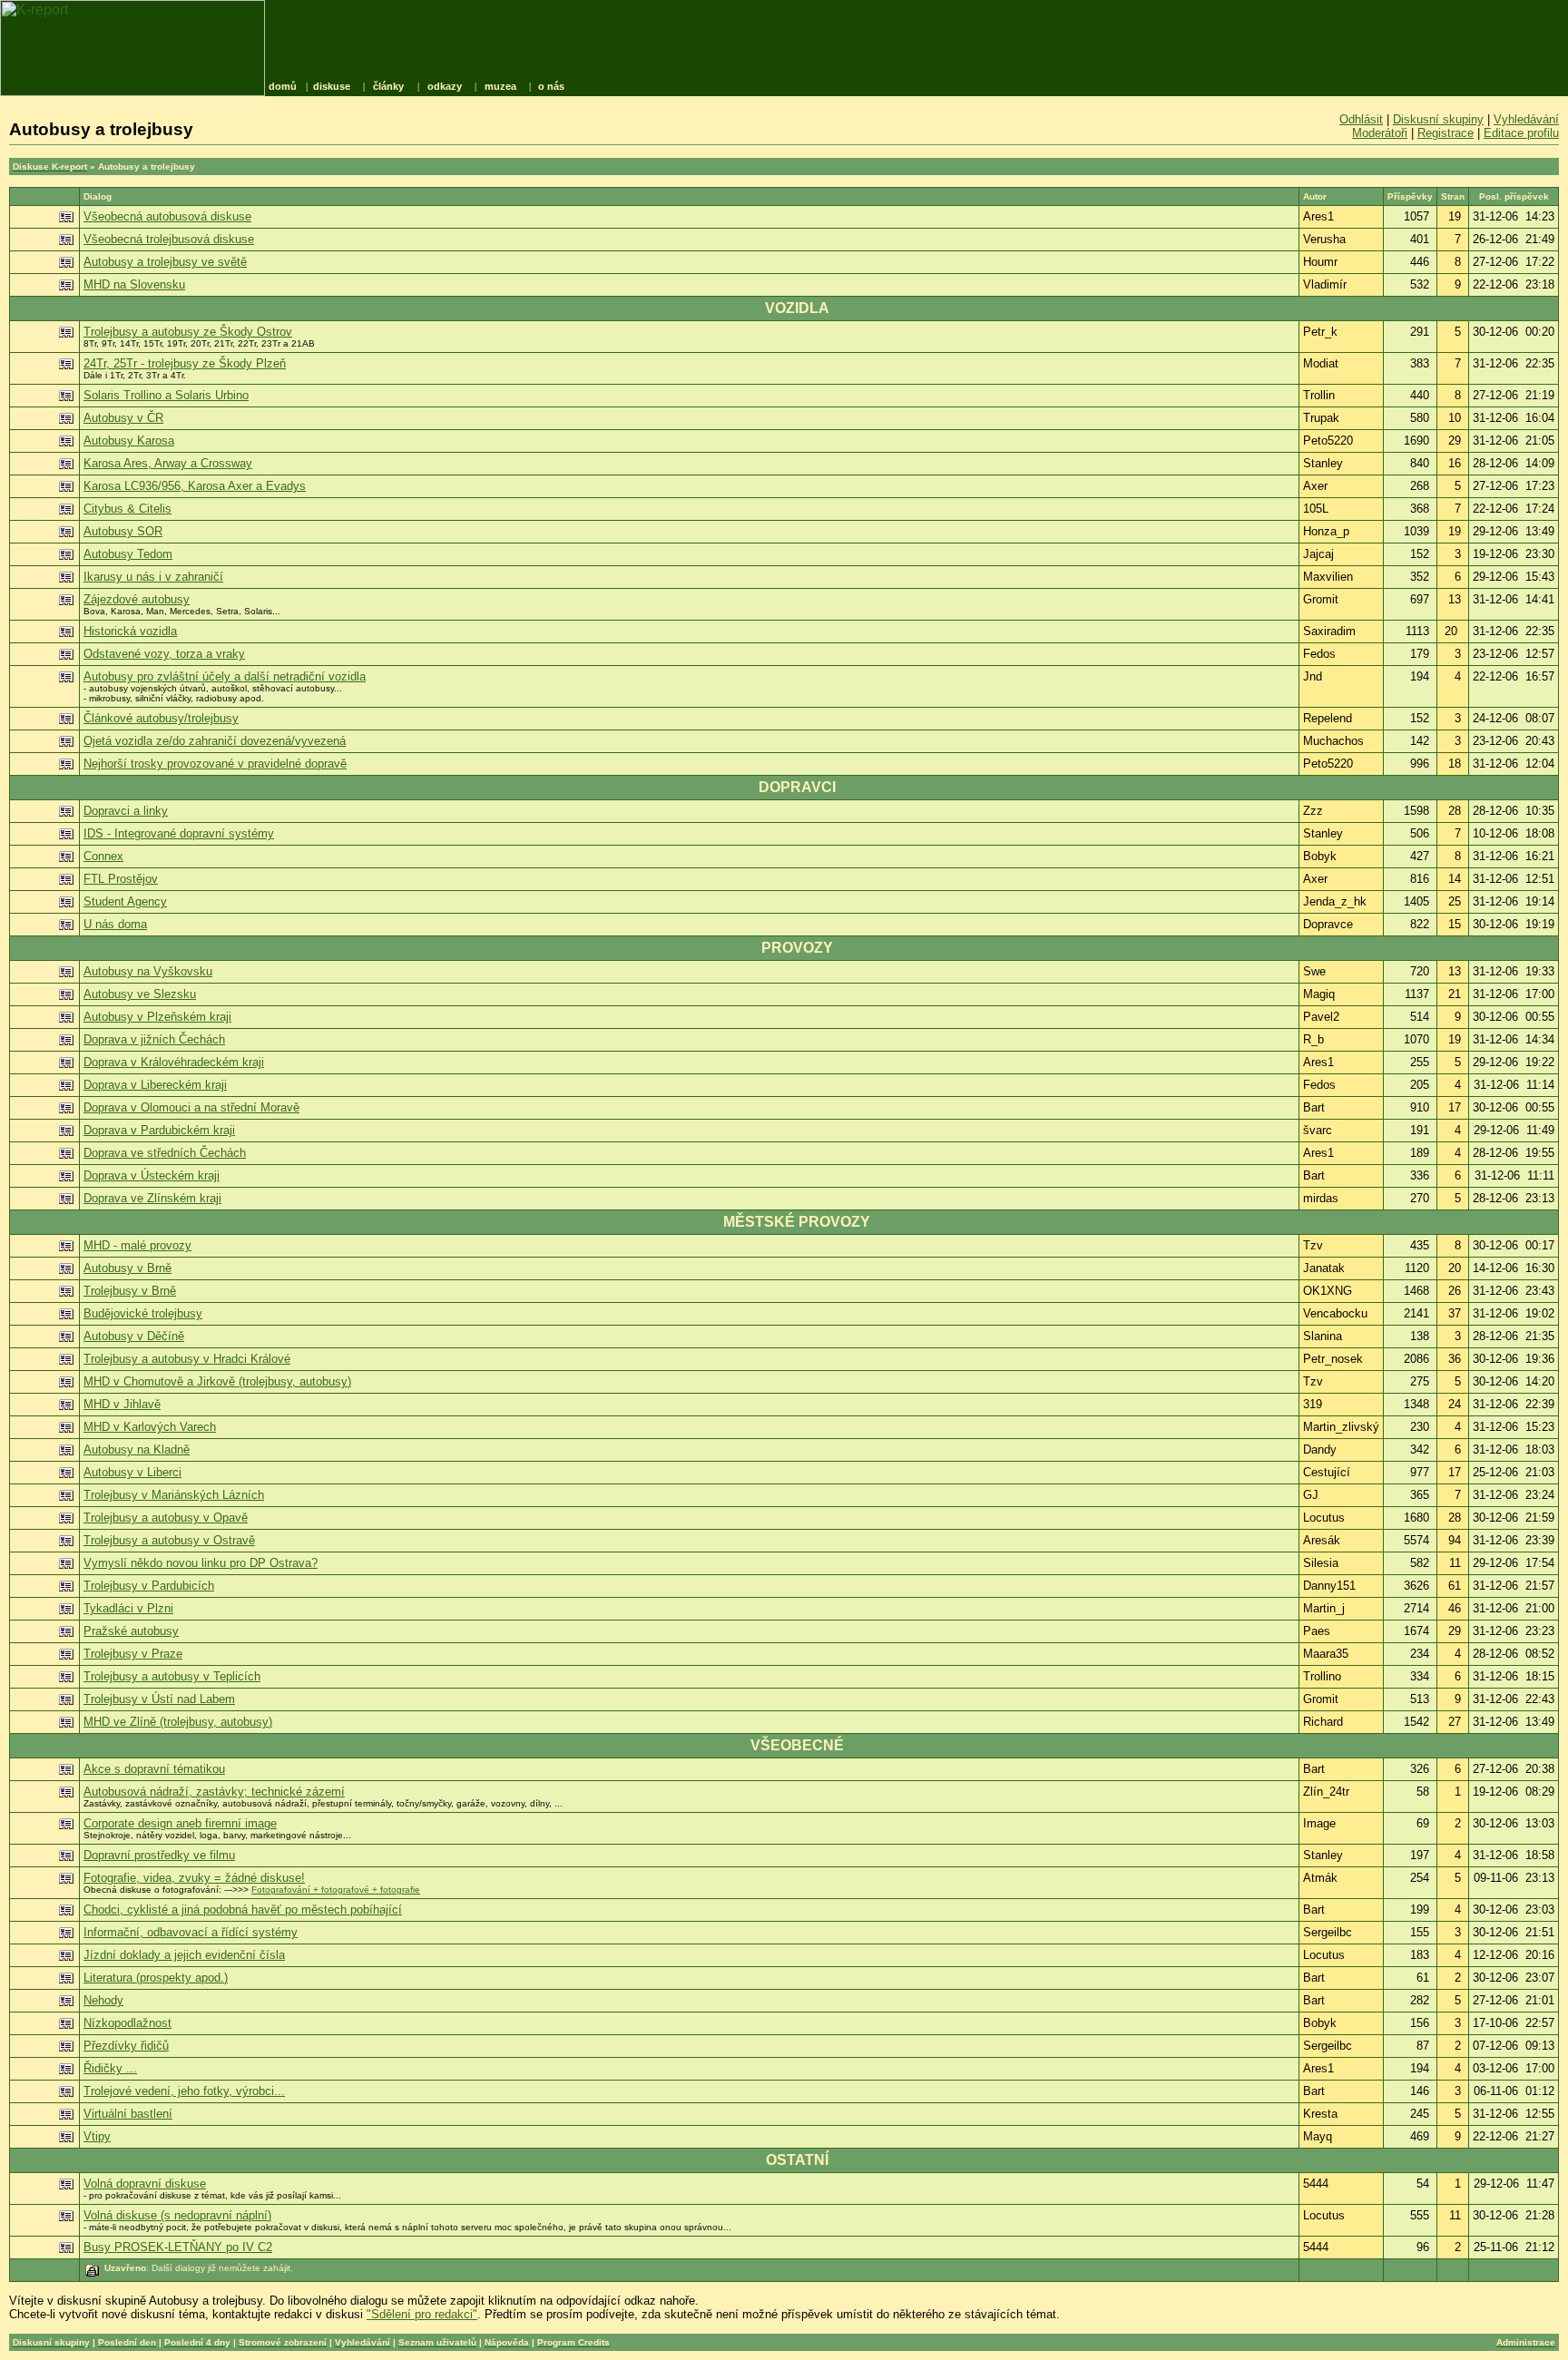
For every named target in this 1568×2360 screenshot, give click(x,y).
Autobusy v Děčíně (134, 1336)
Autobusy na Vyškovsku (148, 971)
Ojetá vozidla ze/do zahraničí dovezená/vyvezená (215, 741)
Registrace (1445, 133)
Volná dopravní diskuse (145, 2184)
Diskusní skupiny (1438, 119)
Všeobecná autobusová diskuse (167, 216)
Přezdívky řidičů (126, 2046)
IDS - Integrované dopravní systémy (179, 833)
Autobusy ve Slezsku (140, 994)
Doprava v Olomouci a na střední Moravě (191, 1107)
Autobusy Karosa (129, 441)
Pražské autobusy (131, 1631)
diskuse (332, 86)
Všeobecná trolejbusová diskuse (169, 239)
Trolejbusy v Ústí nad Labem (159, 1699)
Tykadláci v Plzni (128, 1608)
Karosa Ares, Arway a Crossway (168, 463)
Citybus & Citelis (127, 509)
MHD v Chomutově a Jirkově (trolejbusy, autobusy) (217, 1381)
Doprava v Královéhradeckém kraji (174, 1062)
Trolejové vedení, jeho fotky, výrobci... (184, 2091)
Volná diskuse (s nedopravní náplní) (177, 2215)
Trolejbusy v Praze (133, 1654)
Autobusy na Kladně (137, 1449)
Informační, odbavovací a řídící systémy (191, 1932)
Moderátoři (1380, 133)
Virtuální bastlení (128, 2114)
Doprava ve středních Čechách (165, 1153)
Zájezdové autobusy (137, 599)
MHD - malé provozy (137, 1245)
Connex (103, 856)
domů (283, 86)
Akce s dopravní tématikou (154, 1769)
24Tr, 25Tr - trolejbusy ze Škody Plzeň (185, 363)
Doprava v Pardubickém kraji (159, 1130)
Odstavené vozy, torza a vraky (164, 654)
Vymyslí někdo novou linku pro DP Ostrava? (201, 1563)
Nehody (103, 2000)
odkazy (445, 86)
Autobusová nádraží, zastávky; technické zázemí (214, 1792)
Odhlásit (1361, 119)
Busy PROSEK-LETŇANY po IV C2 (178, 2247)
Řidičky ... (110, 2068)
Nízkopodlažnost (127, 2023)
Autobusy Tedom (128, 554)
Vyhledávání (1526, 119)
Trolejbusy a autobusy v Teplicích (172, 1676)
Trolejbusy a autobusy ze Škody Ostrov (188, 332)
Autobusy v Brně (127, 1268)
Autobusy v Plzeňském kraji (157, 1017)
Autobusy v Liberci (132, 1472)
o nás (551, 86)
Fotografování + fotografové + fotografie (336, 1890)
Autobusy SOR (123, 531)
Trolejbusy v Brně (130, 1291)
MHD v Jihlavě (122, 1404)
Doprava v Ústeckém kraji (152, 1175)
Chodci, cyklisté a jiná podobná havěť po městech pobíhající (243, 1910)
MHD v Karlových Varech (150, 1427)
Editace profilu (1521, 133)
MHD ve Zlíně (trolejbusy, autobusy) (178, 1722)
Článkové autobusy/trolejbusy (161, 718)
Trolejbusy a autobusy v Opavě (166, 1518)
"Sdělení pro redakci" (422, 2314)
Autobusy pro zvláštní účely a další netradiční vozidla (225, 676)
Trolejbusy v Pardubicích (149, 1586)
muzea (500, 86)
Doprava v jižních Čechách (154, 1039)
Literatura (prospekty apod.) (156, 1978)
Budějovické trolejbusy (143, 1313)
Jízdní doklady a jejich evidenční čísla (184, 1955)
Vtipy (97, 2136)
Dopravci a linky (126, 811)
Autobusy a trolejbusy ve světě (165, 262)
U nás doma (115, 924)
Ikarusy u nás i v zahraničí (153, 577)
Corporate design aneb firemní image (180, 1823)
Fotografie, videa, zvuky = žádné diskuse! (194, 1878)
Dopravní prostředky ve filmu (159, 1855)
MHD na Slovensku (134, 284)
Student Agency (125, 901)
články (388, 86)
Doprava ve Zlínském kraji (152, 1198)
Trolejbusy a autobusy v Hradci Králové (187, 1359)
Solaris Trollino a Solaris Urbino (166, 395)
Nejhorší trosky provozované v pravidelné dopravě (215, 764)
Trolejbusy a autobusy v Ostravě (169, 1540)
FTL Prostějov (121, 879)
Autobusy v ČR (123, 418)
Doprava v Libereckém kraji (155, 1085)
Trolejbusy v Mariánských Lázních (174, 1495)
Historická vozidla (130, 631)
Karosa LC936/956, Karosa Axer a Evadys (195, 486)
